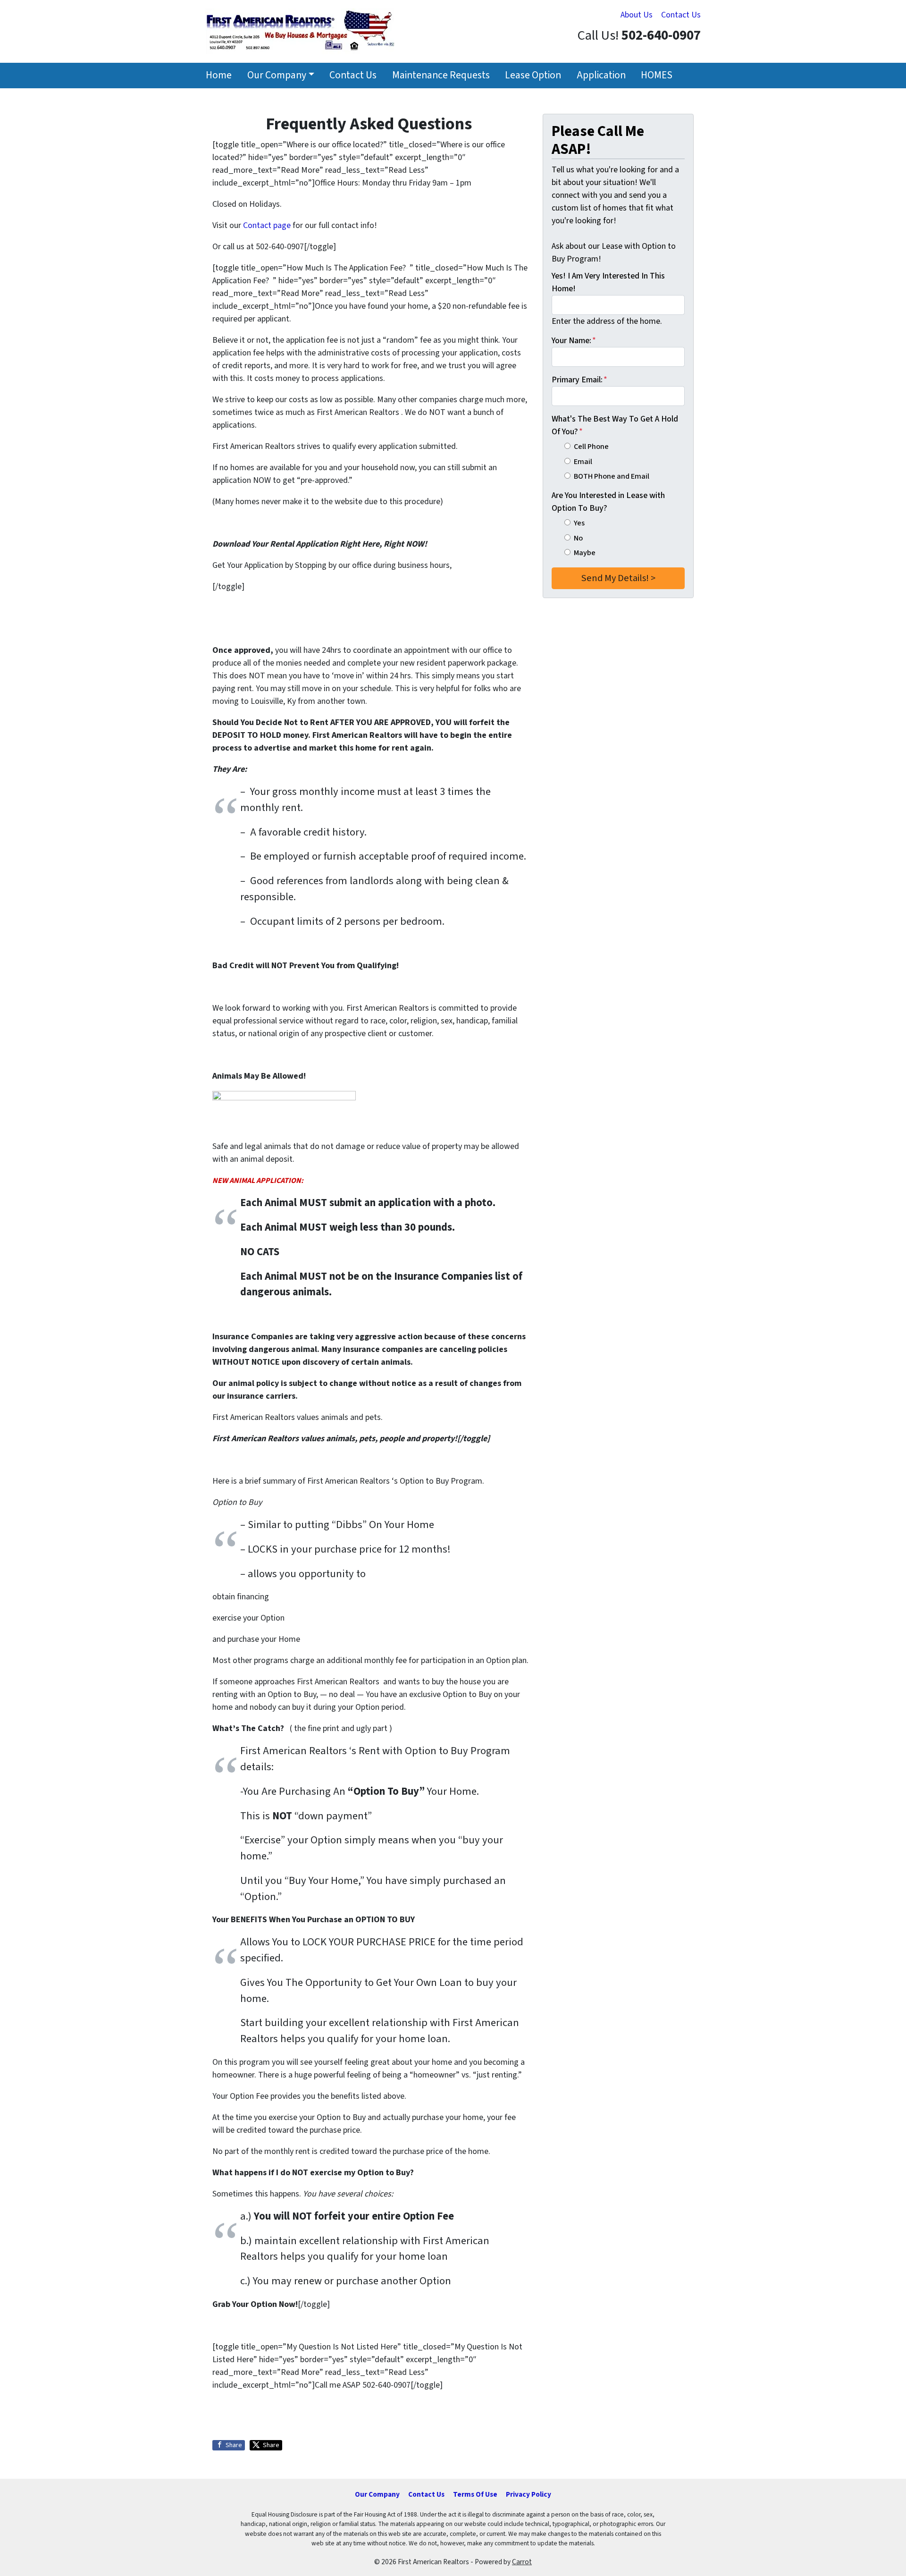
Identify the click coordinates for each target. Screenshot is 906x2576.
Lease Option (533, 75)
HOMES (657, 75)
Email (583, 461)
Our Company (277, 75)
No (578, 538)
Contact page (267, 225)
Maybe (585, 553)
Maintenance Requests (441, 75)
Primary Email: (579, 380)
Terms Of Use (475, 2494)
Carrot (522, 2562)
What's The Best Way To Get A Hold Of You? (615, 425)
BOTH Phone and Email (612, 476)
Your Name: (574, 341)
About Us (637, 15)
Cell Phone (591, 446)
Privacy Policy (528, 2494)
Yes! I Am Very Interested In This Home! (608, 282)
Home (219, 75)
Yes (579, 523)
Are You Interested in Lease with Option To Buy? (608, 502)
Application (601, 75)
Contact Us (681, 15)
